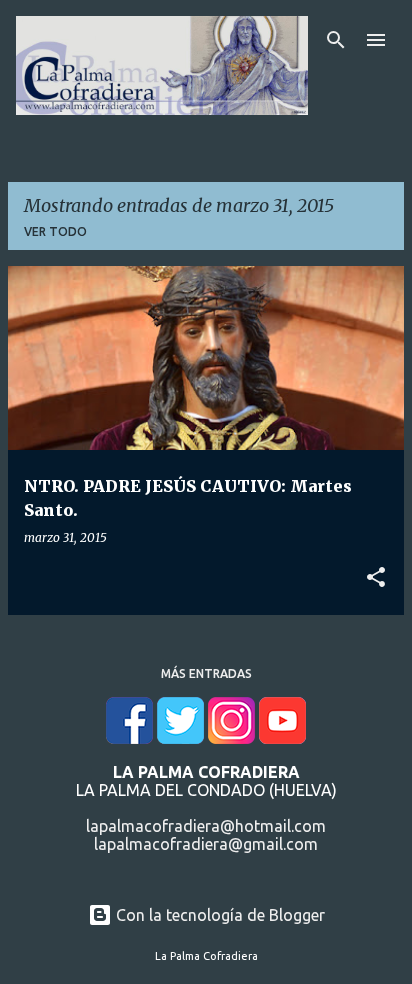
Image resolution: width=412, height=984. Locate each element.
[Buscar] (336, 40)
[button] (376, 578)
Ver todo (55, 231)
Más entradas (206, 673)
